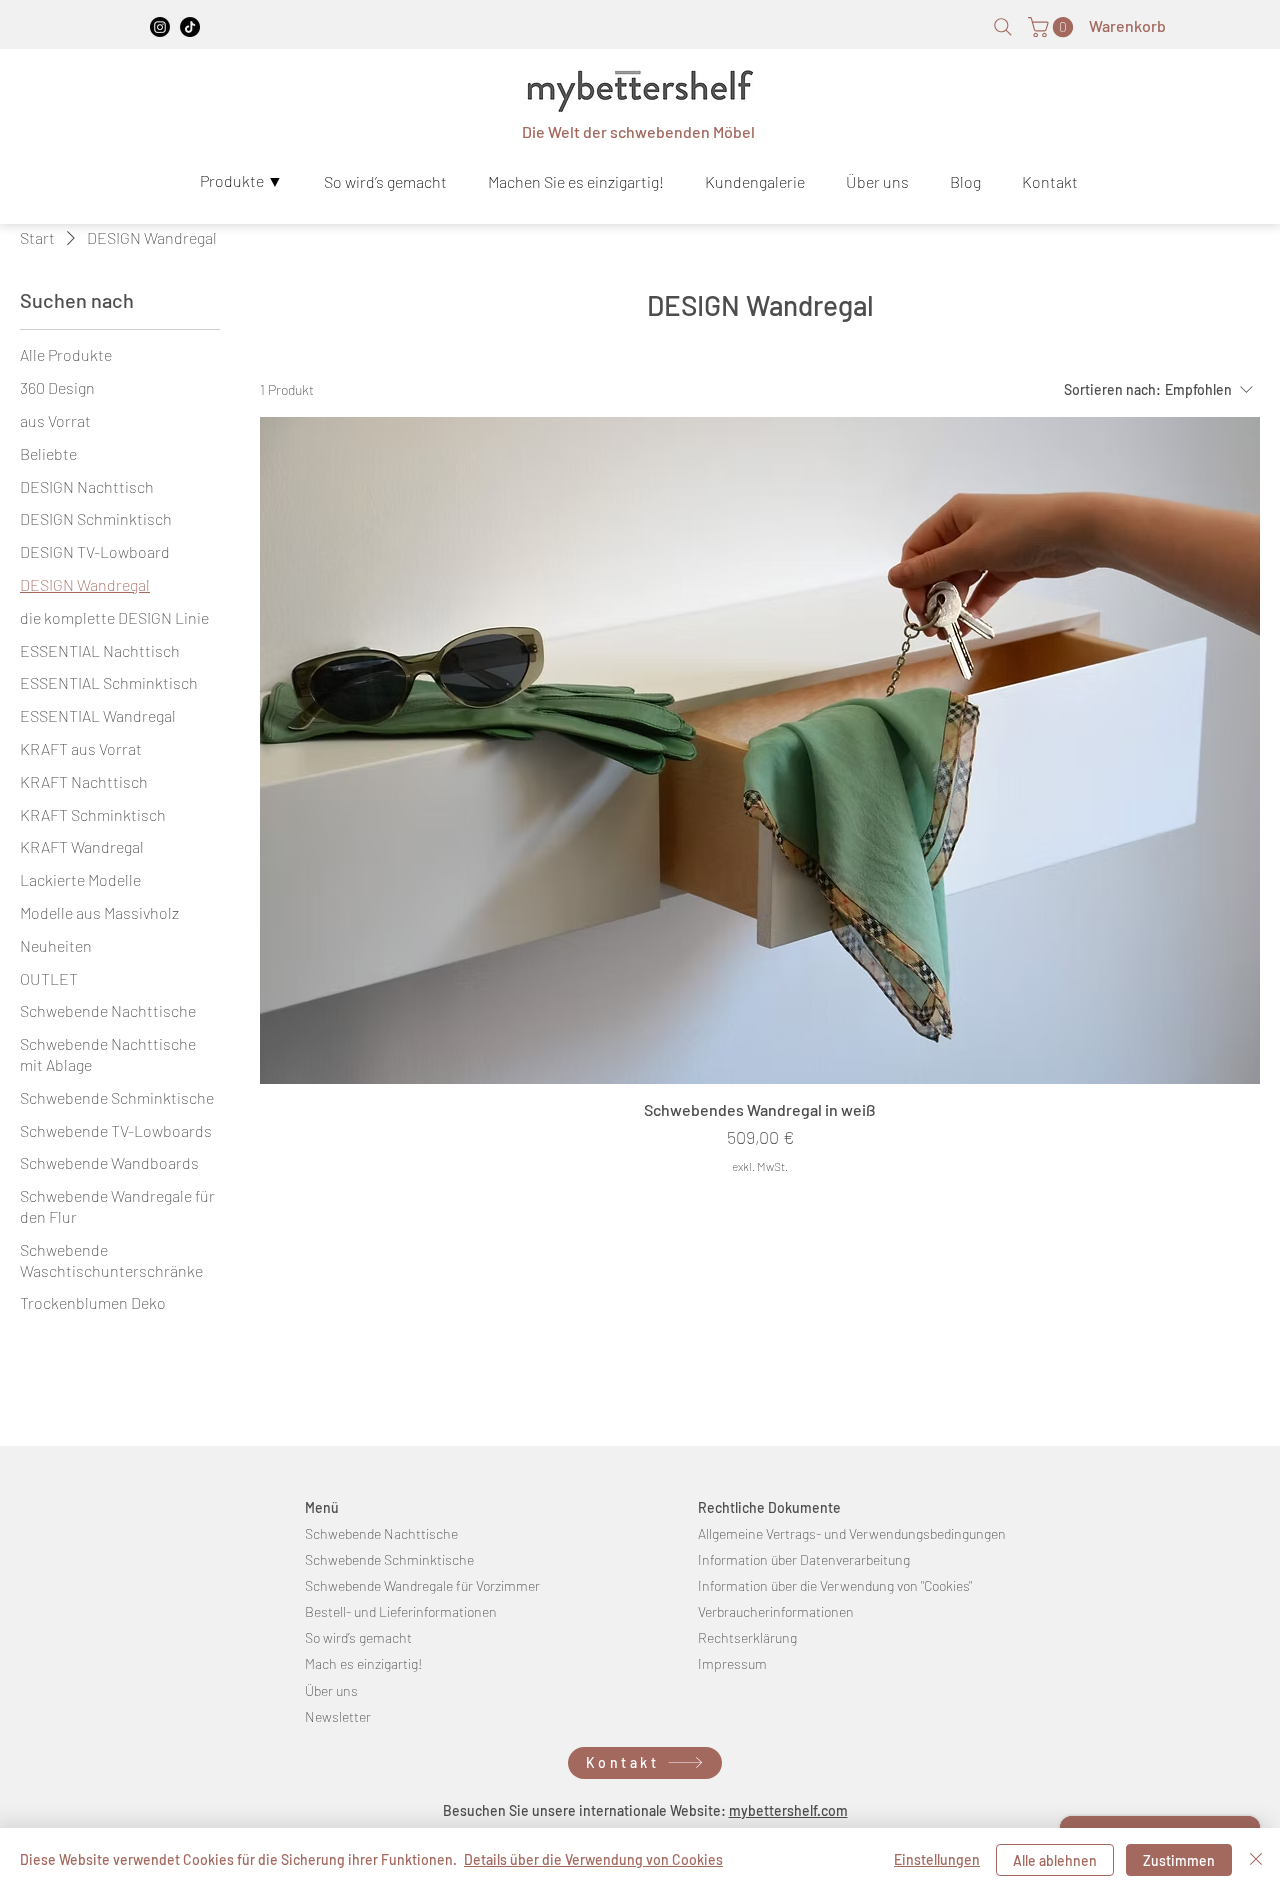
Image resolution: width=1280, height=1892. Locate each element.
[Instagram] (160, 27)
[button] (1053, 27)
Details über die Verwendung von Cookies (593, 1859)
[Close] (1256, 1860)
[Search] (1003, 26)
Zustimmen (1179, 1860)
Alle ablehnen (1055, 1860)
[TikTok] (190, 27)
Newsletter (338, 1716)
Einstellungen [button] (937, 1859)
